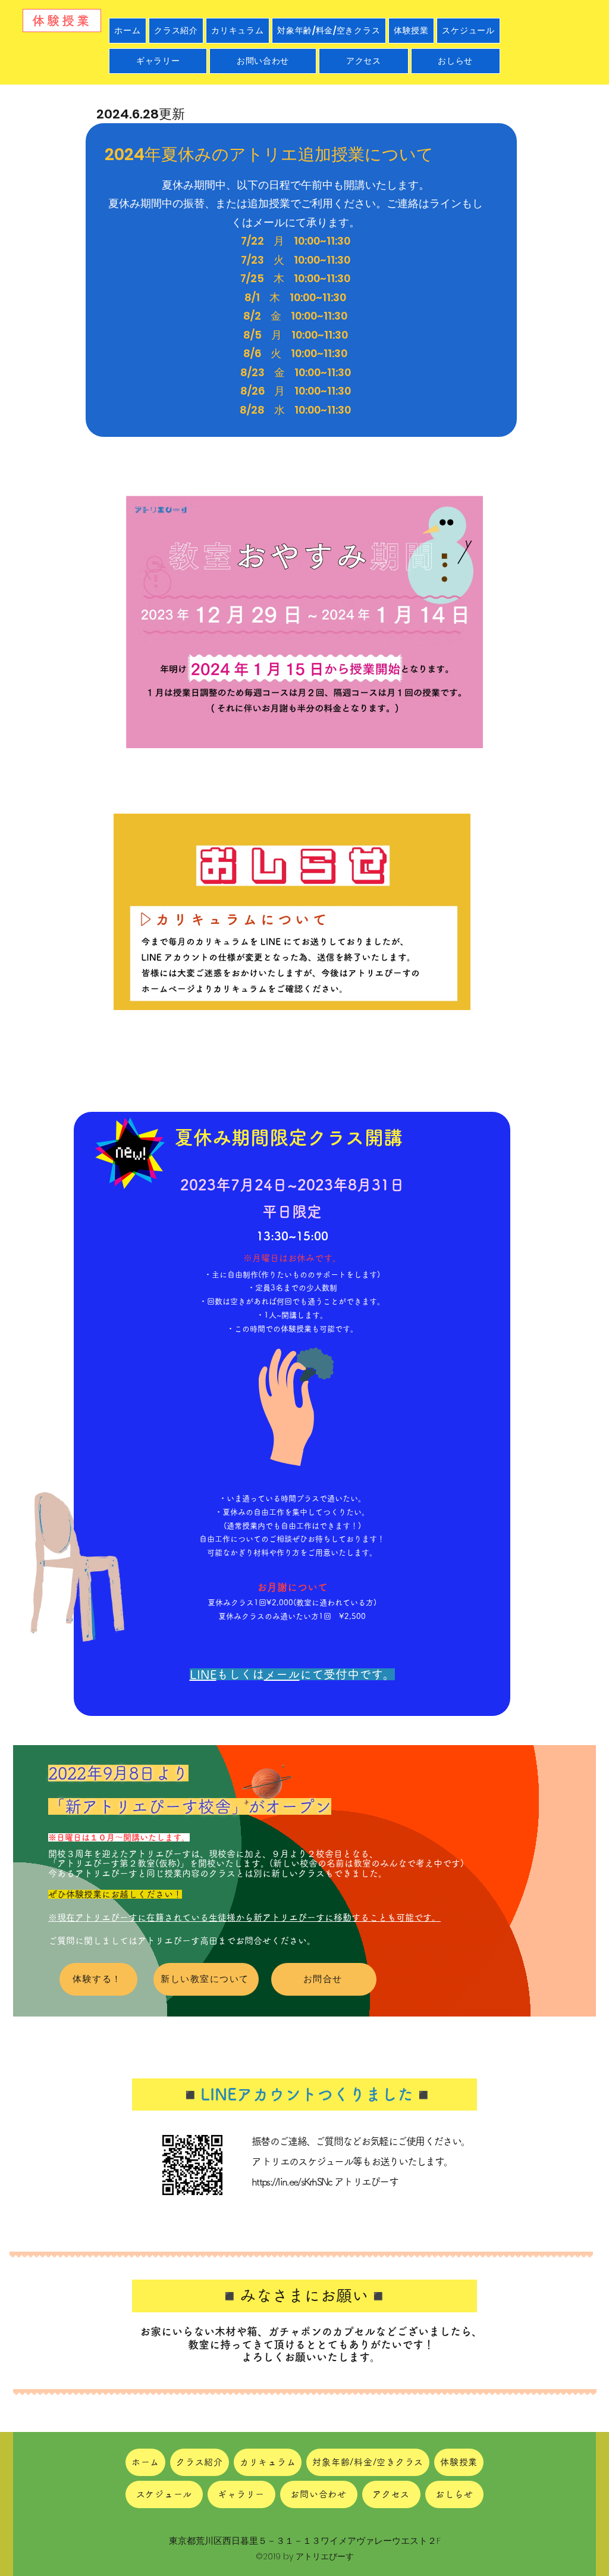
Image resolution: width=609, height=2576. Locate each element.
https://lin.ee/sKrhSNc (292, 2182)
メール (282, 1674)
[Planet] (267, 1782)
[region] (319, 1409)
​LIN (200, 1674)
